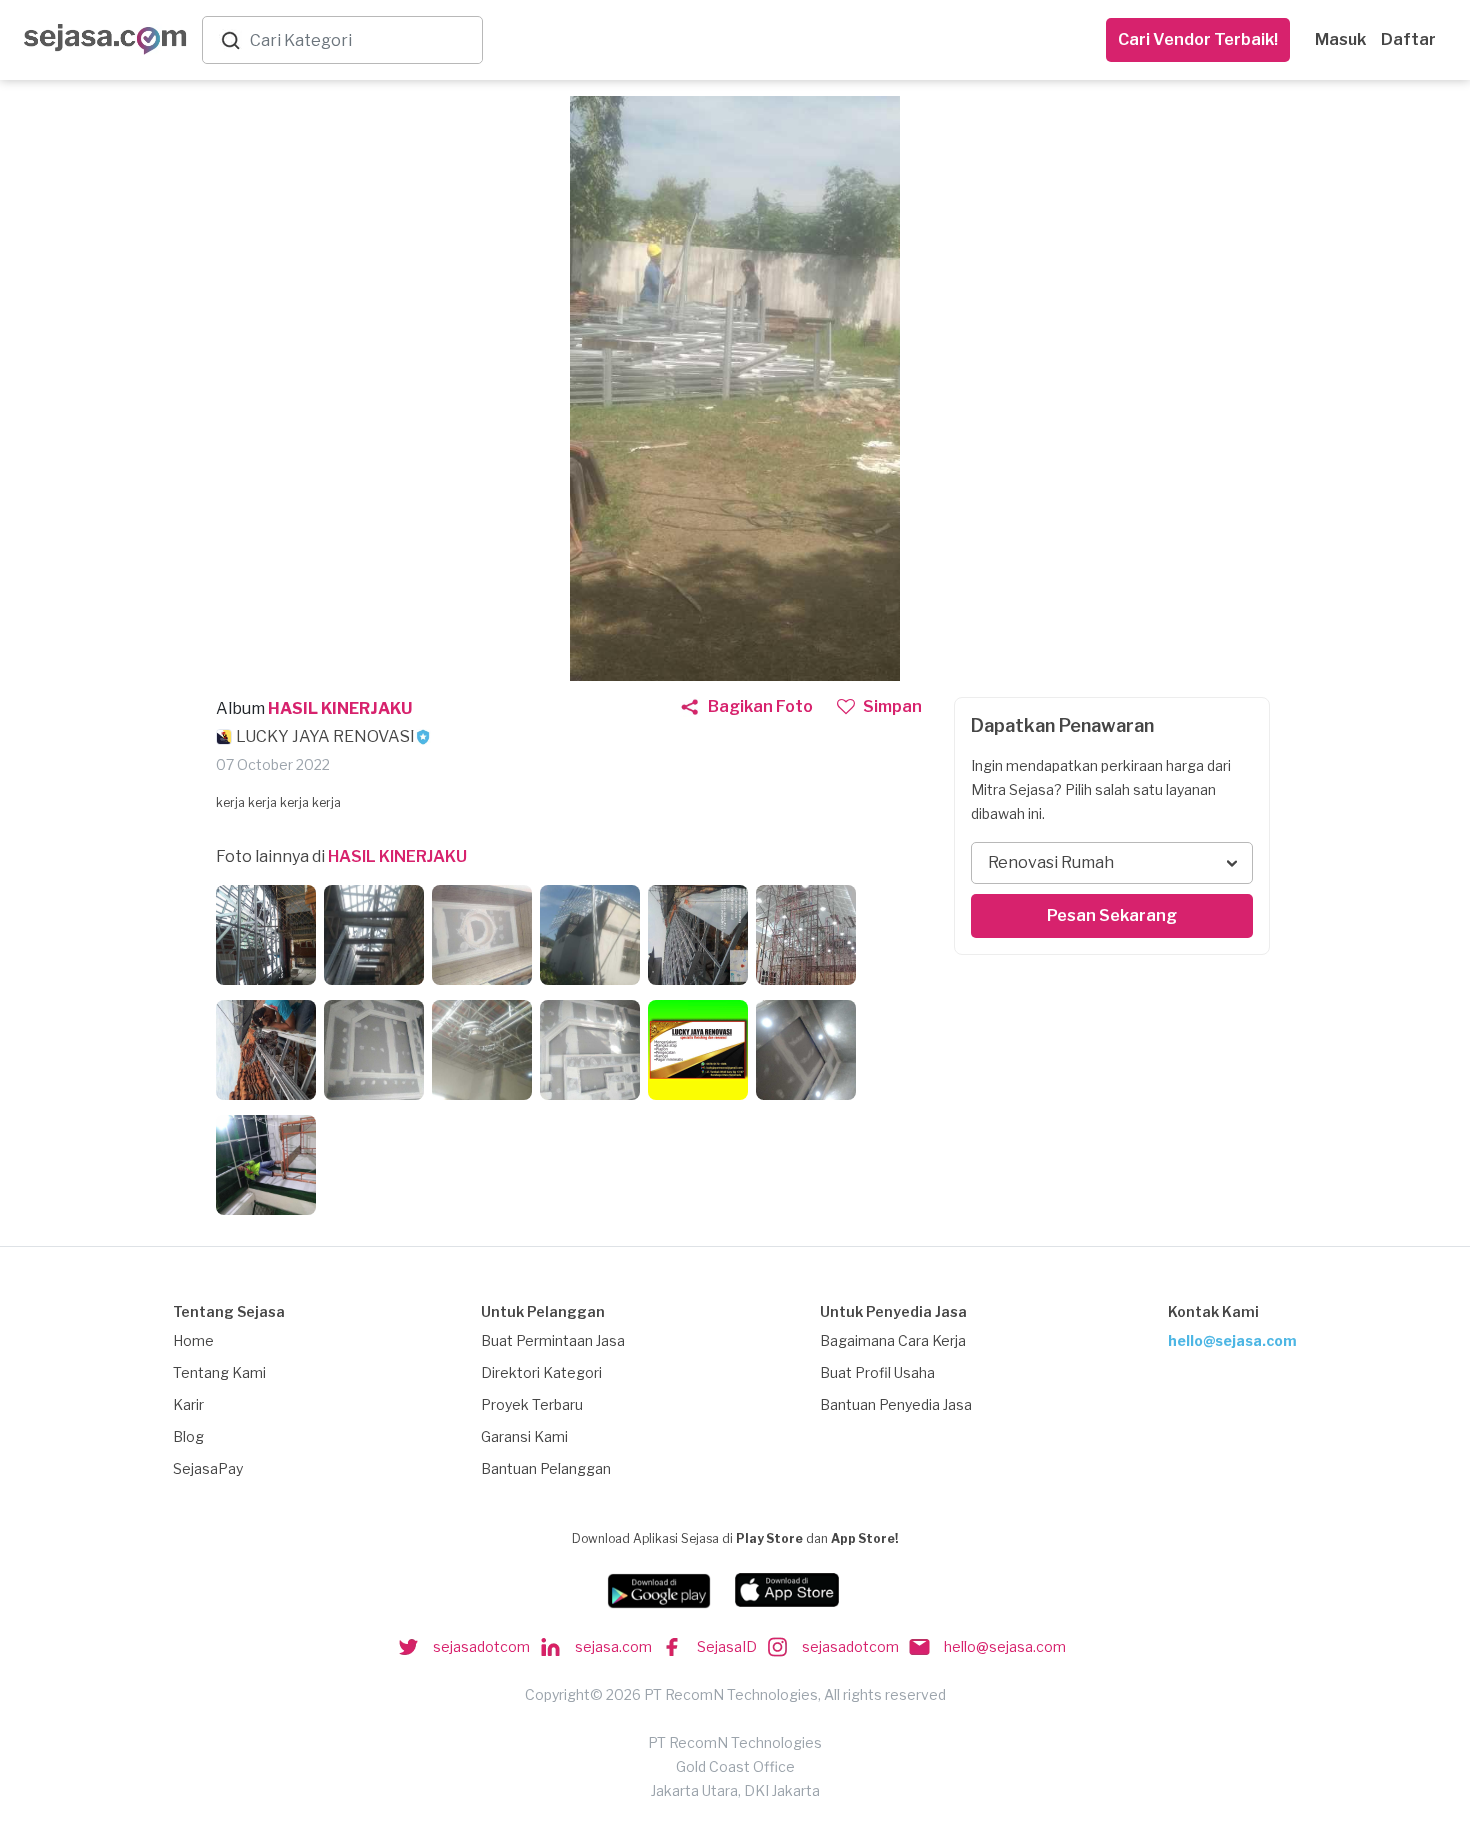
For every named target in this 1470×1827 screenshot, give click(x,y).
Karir (188, 1404)
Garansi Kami (524, 1436)
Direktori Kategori (541, 1372)
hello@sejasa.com (1232, 1340)
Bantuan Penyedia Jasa (896, 1404)
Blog (188, 1436)
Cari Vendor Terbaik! (1198, 39)
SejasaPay (208, 1468)
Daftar (1408, 39)
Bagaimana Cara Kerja (893, 1340)
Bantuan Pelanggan (546, 1468)
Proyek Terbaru (532, 1404)
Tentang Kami (219, 1372)
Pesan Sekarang (1112, 915)
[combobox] (362, 40)
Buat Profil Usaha (877, 1372)
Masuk (1340, 39)
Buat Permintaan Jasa (553, 1340)
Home (193, 1340)
